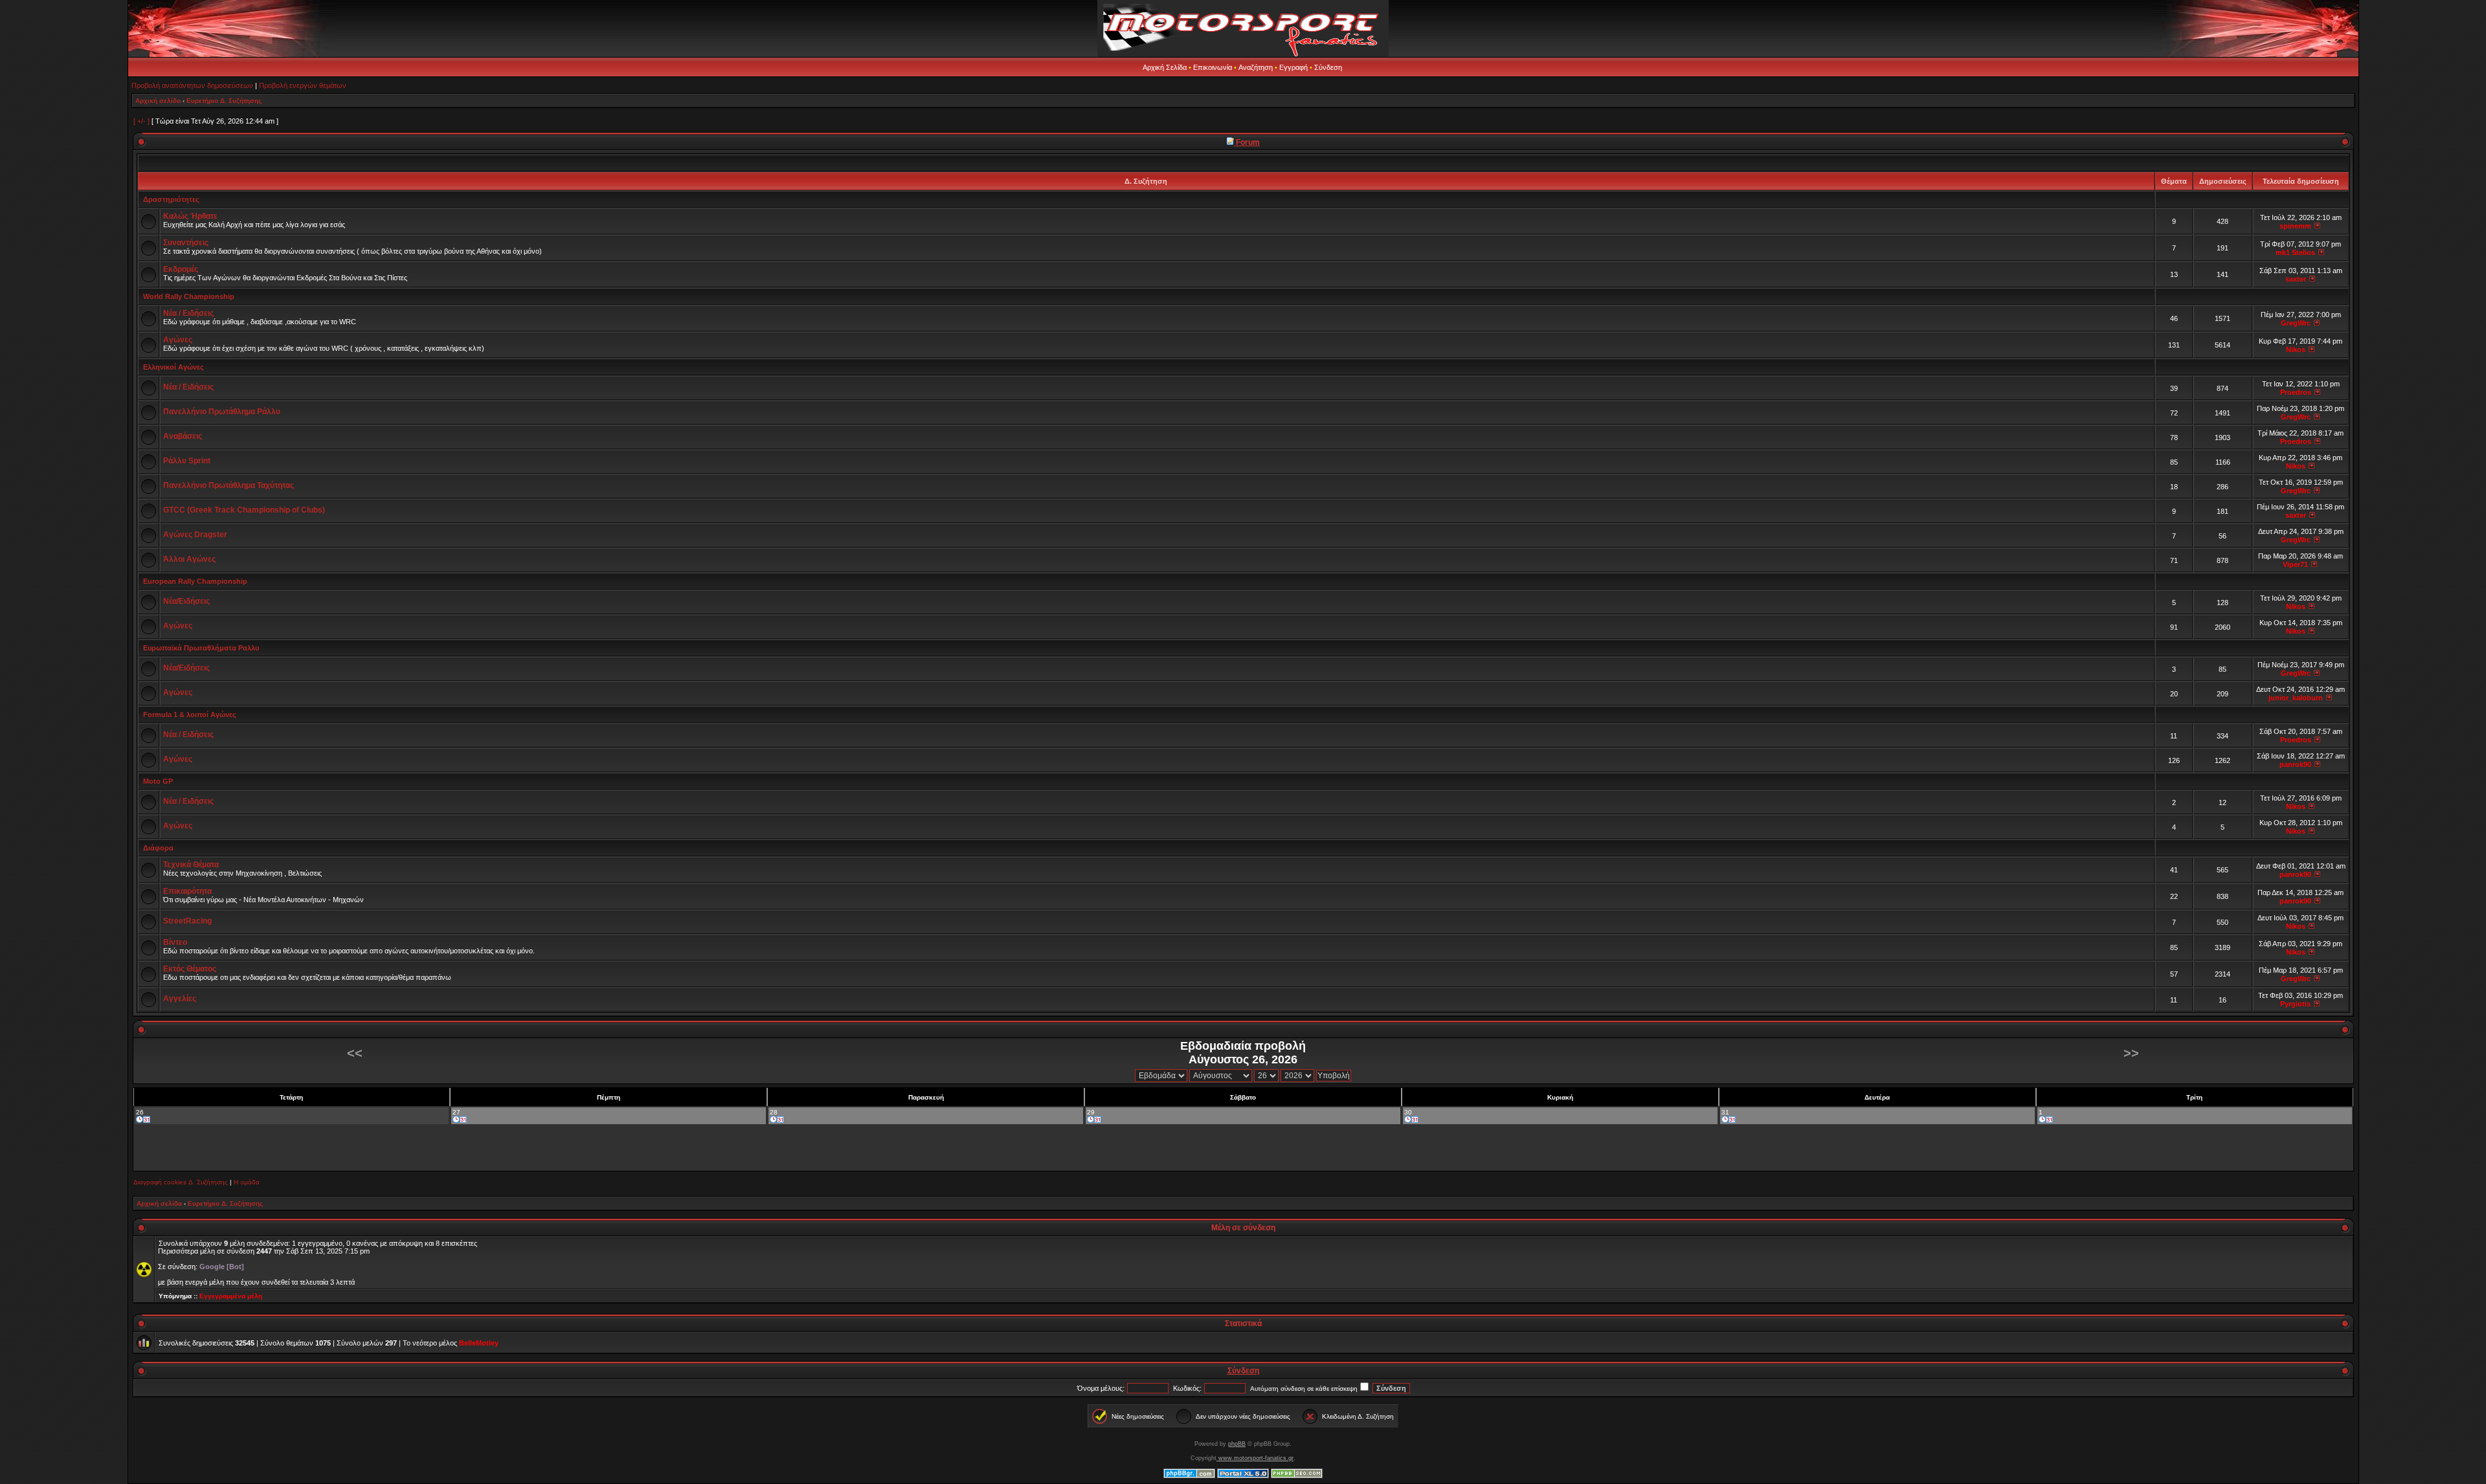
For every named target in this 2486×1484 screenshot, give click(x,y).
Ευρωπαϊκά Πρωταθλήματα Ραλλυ (201, 648)
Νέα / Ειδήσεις (188, 313)
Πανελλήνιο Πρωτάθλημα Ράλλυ (222, 412)
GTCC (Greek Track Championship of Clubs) (244, 510)
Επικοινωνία (1213, 67)
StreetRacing (187, 921)
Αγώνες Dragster (195, 535)
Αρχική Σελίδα (1165, 67)
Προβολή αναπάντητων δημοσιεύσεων (192, 85)
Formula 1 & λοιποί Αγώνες (190, 714)
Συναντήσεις (186, 243)
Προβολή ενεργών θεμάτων (303, 85)
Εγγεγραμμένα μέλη (231, 1296)
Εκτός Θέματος (190, 969)
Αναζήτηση (1256, 67)
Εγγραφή (1293, 67)
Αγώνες (178, 340)
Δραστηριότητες (171, 199)
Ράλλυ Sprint (187, 461)
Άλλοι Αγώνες (189, 559)
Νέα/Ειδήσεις (186, 601)
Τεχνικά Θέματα (191, 865)
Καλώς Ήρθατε (190, 216)
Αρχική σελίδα (158, 101)
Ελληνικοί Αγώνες (174, 367)
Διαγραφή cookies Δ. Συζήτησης (181, 1182)
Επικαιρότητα (187, 891)
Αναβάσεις (183, 436)
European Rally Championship (195, 581)
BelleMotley (479, 1343)
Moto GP (158, 781)
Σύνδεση (1328, 67)
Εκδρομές (181, 269)
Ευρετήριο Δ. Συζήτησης (224, 101)
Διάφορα (158, 848)
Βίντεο (175, 942)
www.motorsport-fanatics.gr (1255, 1458)
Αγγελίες (180, 999)
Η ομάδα (247, 1182)
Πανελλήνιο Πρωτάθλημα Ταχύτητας (229, 485)
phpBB (1237, 1444)
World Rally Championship (189, 296)
